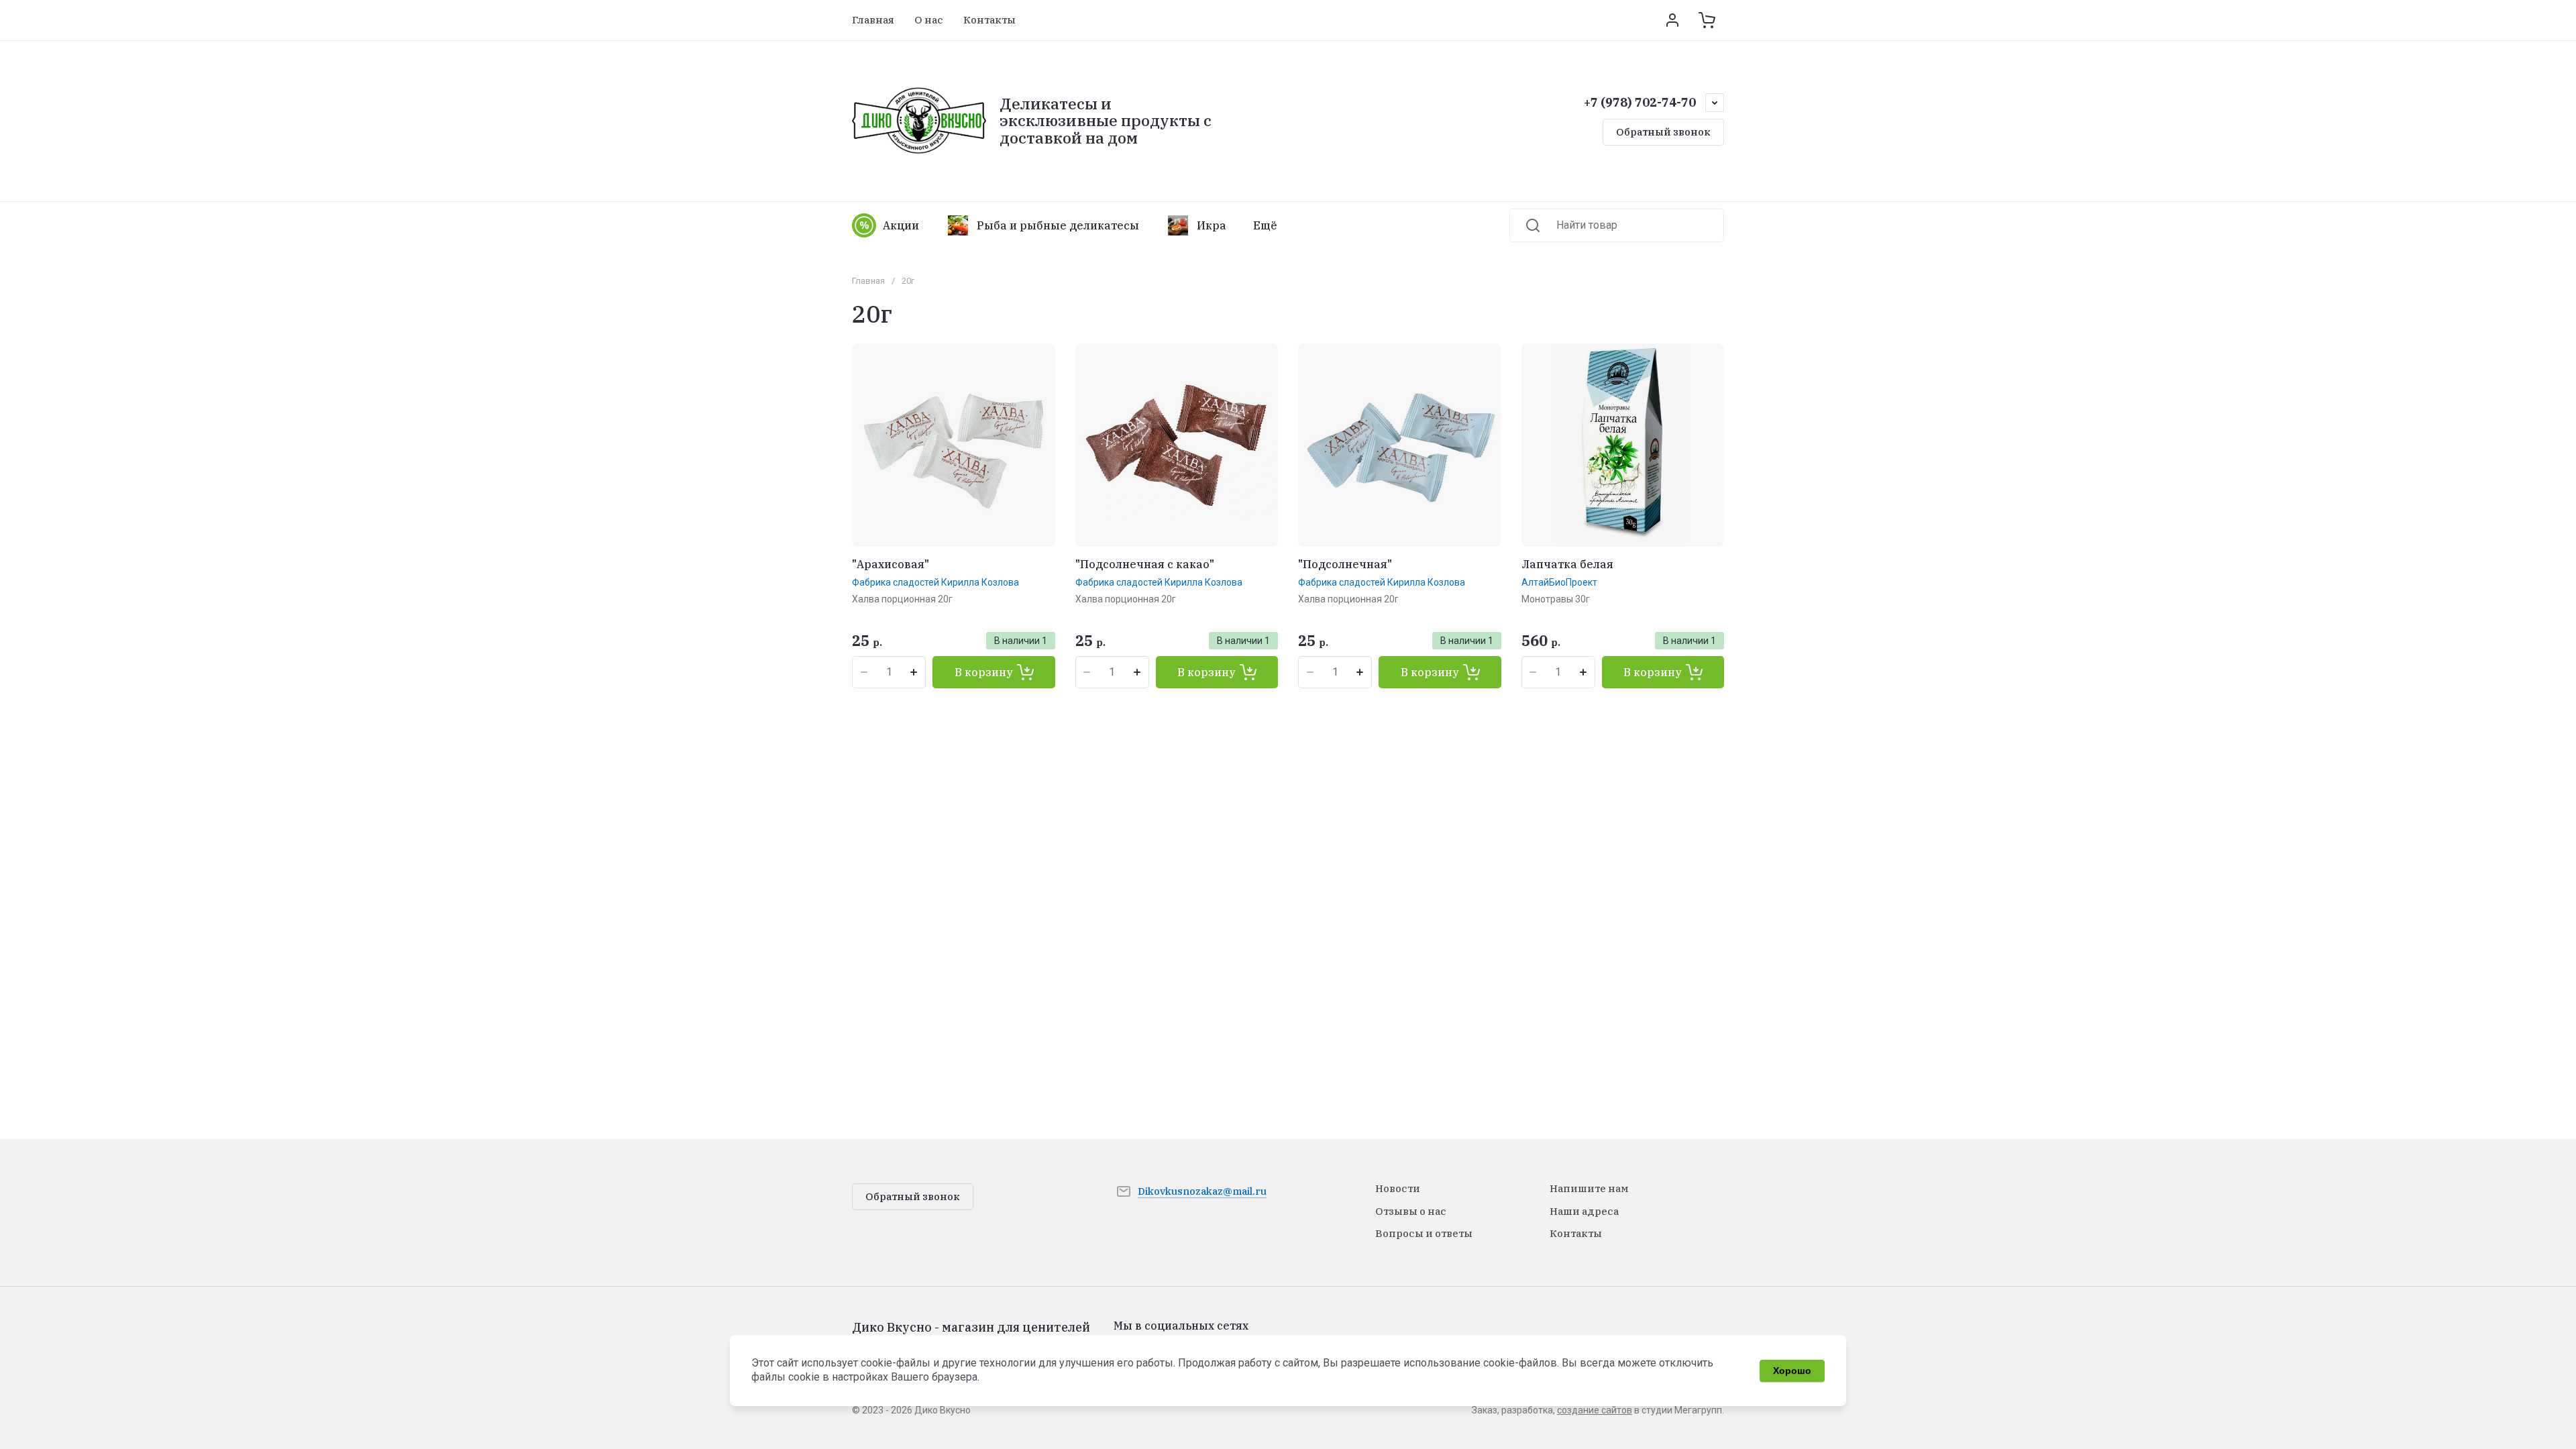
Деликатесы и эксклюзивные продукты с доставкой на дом (1106, 120)
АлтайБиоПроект (1559, 582)
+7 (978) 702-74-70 (1640, 102)
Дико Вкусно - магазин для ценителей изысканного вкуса (971, 1335)
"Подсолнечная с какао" (1145, 564)
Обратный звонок (1663, 132)
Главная (868, 281)
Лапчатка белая (1567, 564)
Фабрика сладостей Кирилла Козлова (935, 582)
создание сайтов (1595, 1410)
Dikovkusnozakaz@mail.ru (1202, 1191)
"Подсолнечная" (1345, 564)
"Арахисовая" (891, 564)
